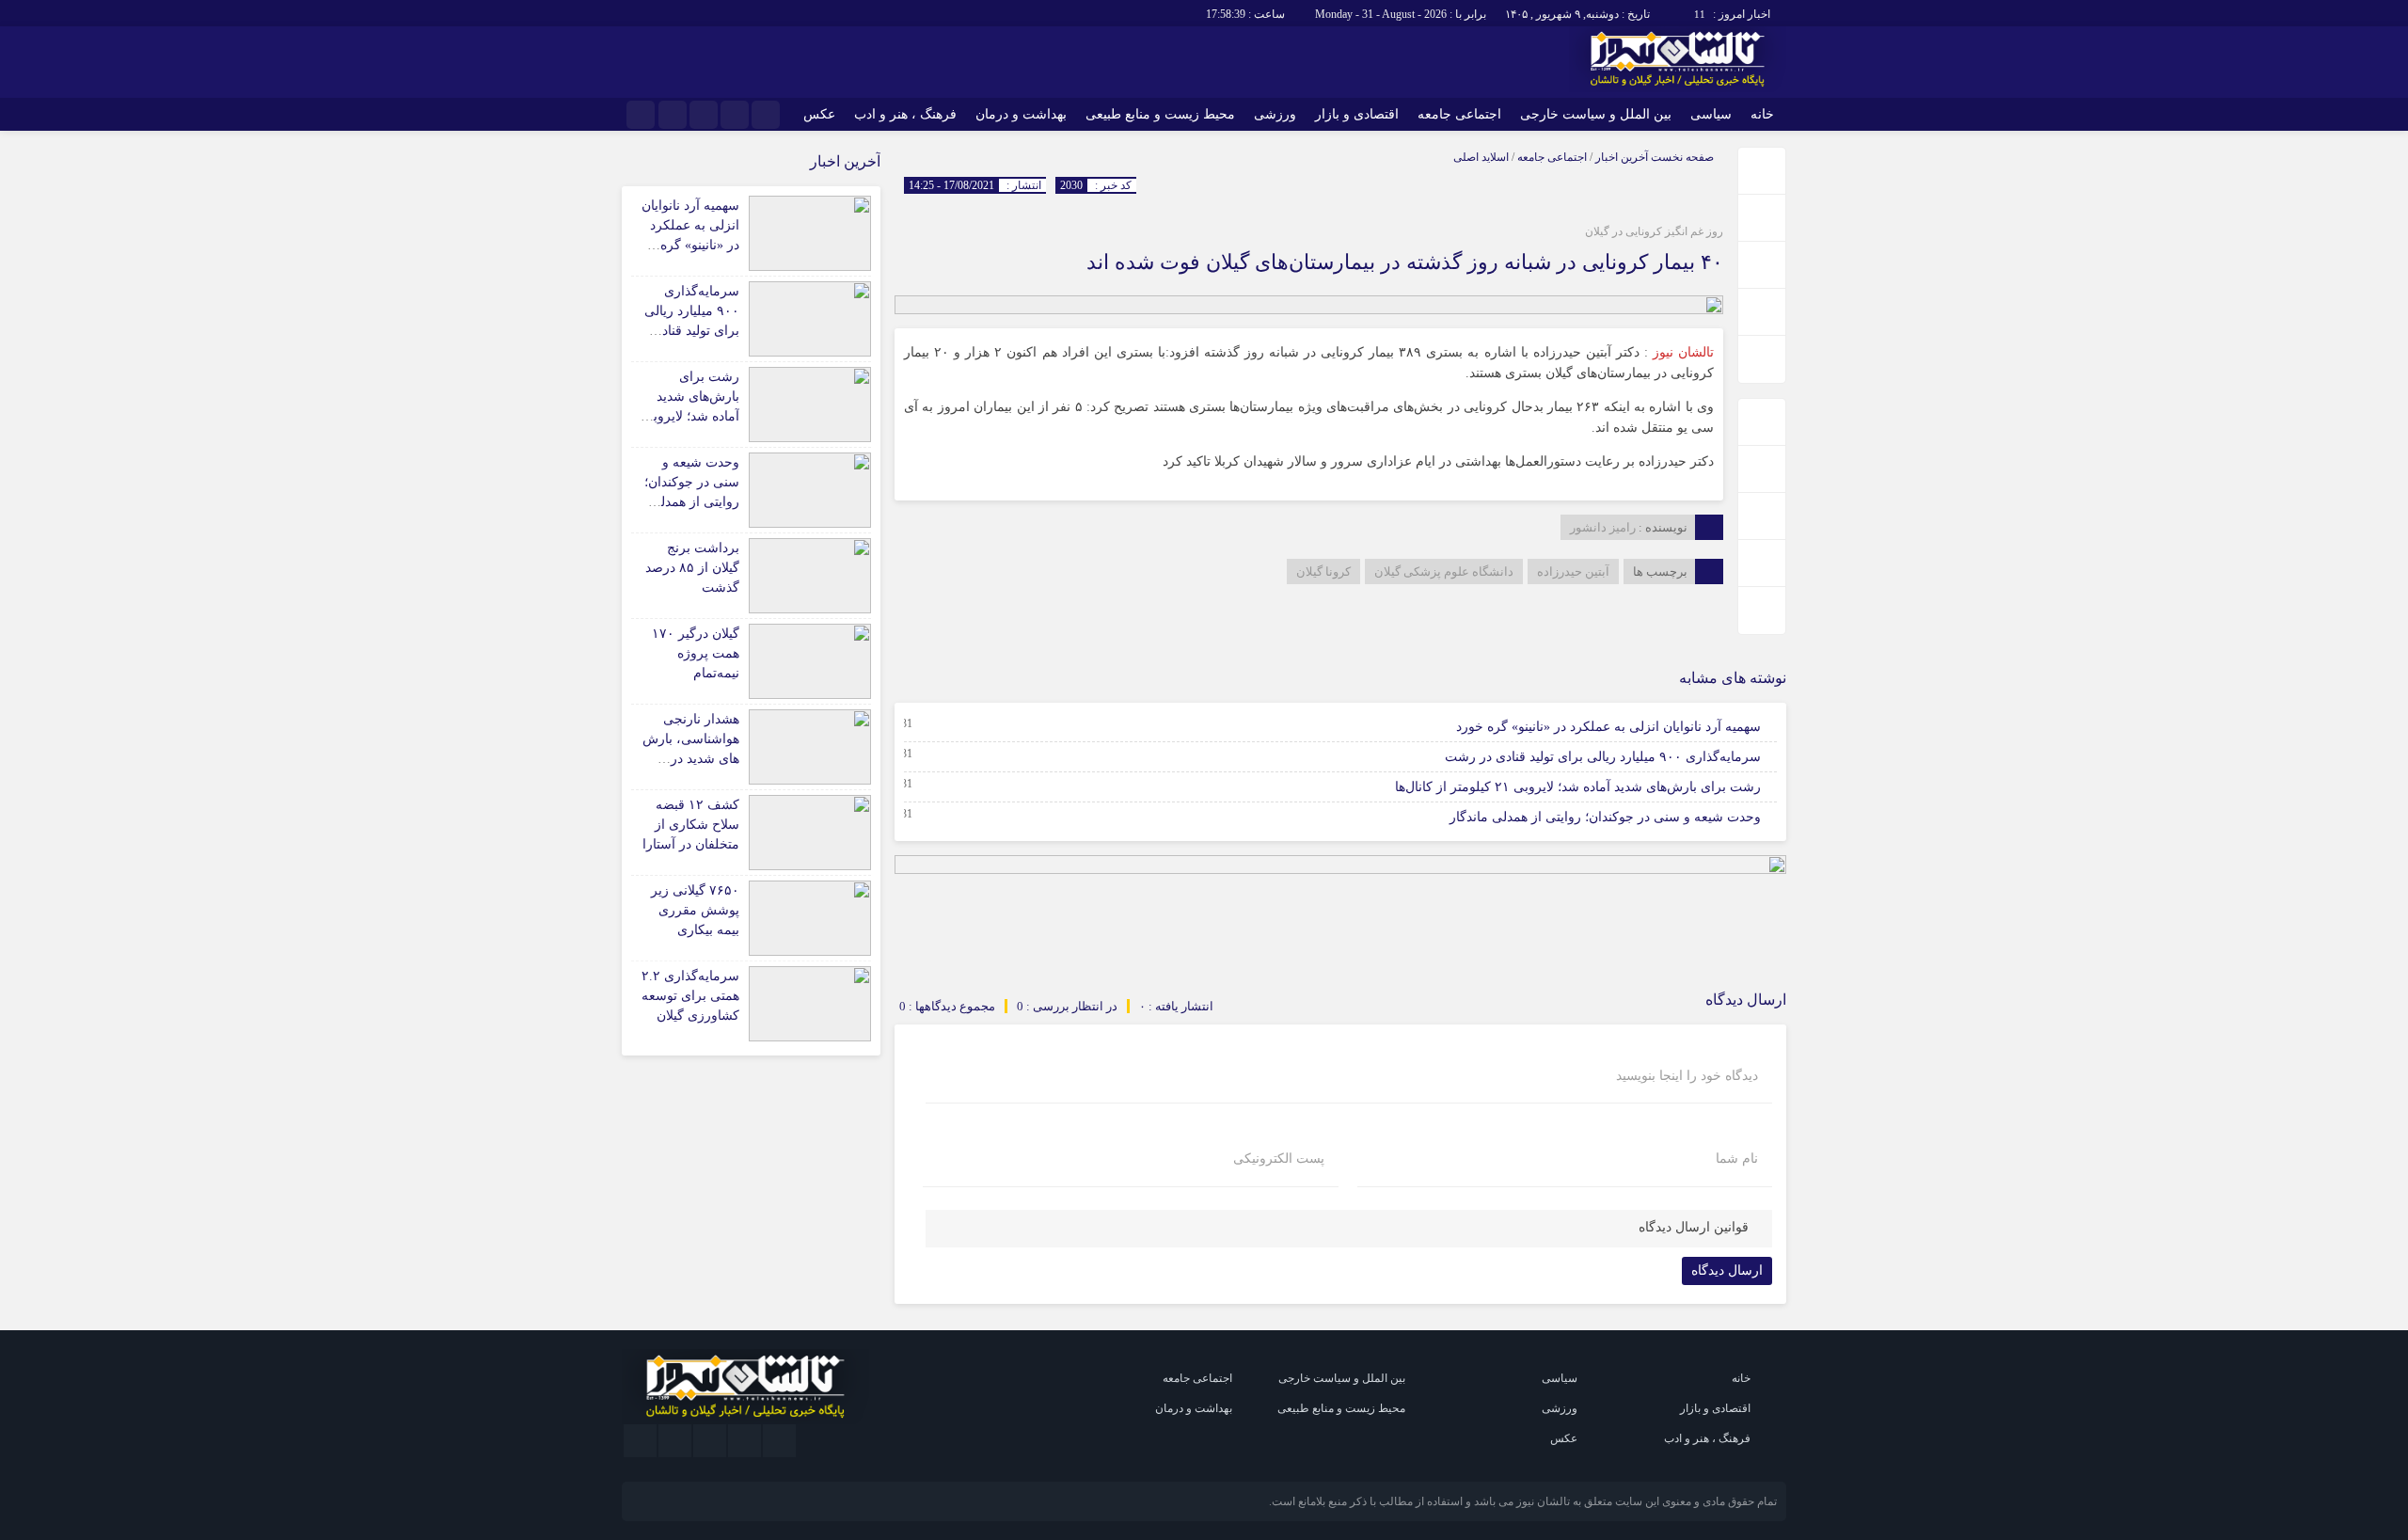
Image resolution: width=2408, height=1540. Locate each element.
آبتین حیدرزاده (1573, 572)
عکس (819, 114)
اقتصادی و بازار (1357, 114)
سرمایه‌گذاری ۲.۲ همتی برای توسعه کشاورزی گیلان (690, 996)
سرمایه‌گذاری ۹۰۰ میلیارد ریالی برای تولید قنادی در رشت (1603, 757)
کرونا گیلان (1323, 572)
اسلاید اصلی (1481, 157)
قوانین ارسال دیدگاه (1694, 1227)
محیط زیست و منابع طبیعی (1160, 114)
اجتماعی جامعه (1459, 114)
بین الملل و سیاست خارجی (1596, 114)
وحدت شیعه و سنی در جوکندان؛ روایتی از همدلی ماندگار (1605, 817)
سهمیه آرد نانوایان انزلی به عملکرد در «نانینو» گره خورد (1608, 727)
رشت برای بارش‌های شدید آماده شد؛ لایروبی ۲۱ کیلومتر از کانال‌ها (1578, 787)
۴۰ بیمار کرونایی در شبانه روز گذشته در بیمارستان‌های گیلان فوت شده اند (1405, 262)
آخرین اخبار (1622, 157)
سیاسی (1711, 114)
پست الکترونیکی (1279, 1159)
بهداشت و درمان (1021, 114)
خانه (1762, 114)
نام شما (1737, 1159)
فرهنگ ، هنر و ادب (905, 114)
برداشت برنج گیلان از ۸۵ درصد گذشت (692, 568)
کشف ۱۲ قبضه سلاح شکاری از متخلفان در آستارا (691, 825)
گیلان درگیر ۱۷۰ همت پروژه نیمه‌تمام (696, 653)
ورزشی (1275, 114)
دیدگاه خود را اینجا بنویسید (1687, 1076)
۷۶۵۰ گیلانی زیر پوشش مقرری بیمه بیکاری (695, 910)
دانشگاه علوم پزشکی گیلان (1444, 572)
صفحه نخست (1681, 157)
